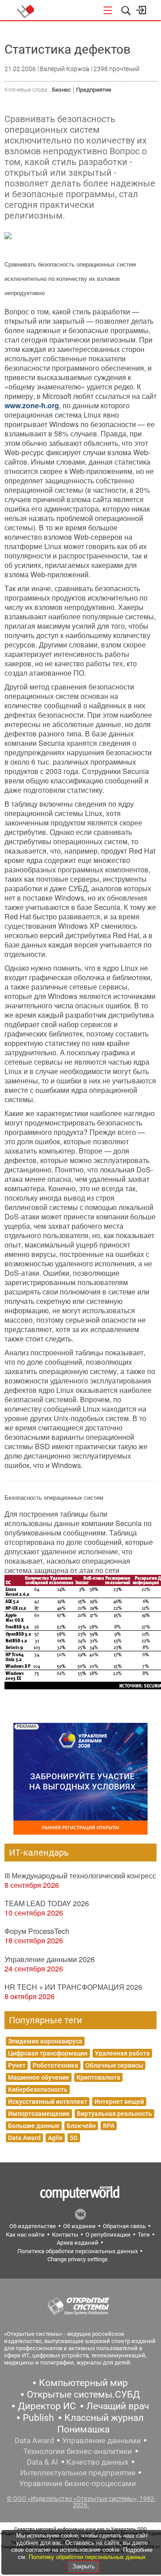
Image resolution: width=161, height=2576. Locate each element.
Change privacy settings (78, 2259)
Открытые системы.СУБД (83, 2394)
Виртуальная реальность (114, 2114)
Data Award (24, 2138)
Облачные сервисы (114, 2065)
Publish (38, 2418)
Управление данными (102, 2441)
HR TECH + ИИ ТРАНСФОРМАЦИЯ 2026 (73, 1987)
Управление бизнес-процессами (78, 2483)
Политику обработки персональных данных (87, 2557)
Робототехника (55, 2065)
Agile (55, 2138)
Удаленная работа (122, 2053)
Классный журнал (104, 2418)
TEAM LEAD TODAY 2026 (47, 1903)
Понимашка (83, 2429)
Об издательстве (33, 2226)
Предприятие (94, 90)
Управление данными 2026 (50, 1959)
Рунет (17, 2065)
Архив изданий (78, 2243)
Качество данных (97, 2462)
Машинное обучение (39, 2077)
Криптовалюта (98, 2077)
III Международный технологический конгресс (80, 1876)
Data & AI (42, 2462)
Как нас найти (25, 2235)
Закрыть (84, 2566)
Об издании (79, 2226)
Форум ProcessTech (37, 1931)
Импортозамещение (39, 2114)
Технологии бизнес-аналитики (78, 2451)
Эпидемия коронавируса (45, 2041)
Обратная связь (124, 2226)
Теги (144, 2235)
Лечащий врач (118, 2406)
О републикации (108, 2235)
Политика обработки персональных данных (78, 2251)
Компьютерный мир (83, 2383)
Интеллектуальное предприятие (78, 2473)
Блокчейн (81, 2126)
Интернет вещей (119, 2102)
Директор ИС (47, 2406)
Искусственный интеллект (48, 2102)
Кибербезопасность (38, 2090)
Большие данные (34, 2126)
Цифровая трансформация (48, 2053)
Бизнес (61, 90)
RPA (109, 2126)
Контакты (65, 2235)
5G (74, 2138)
